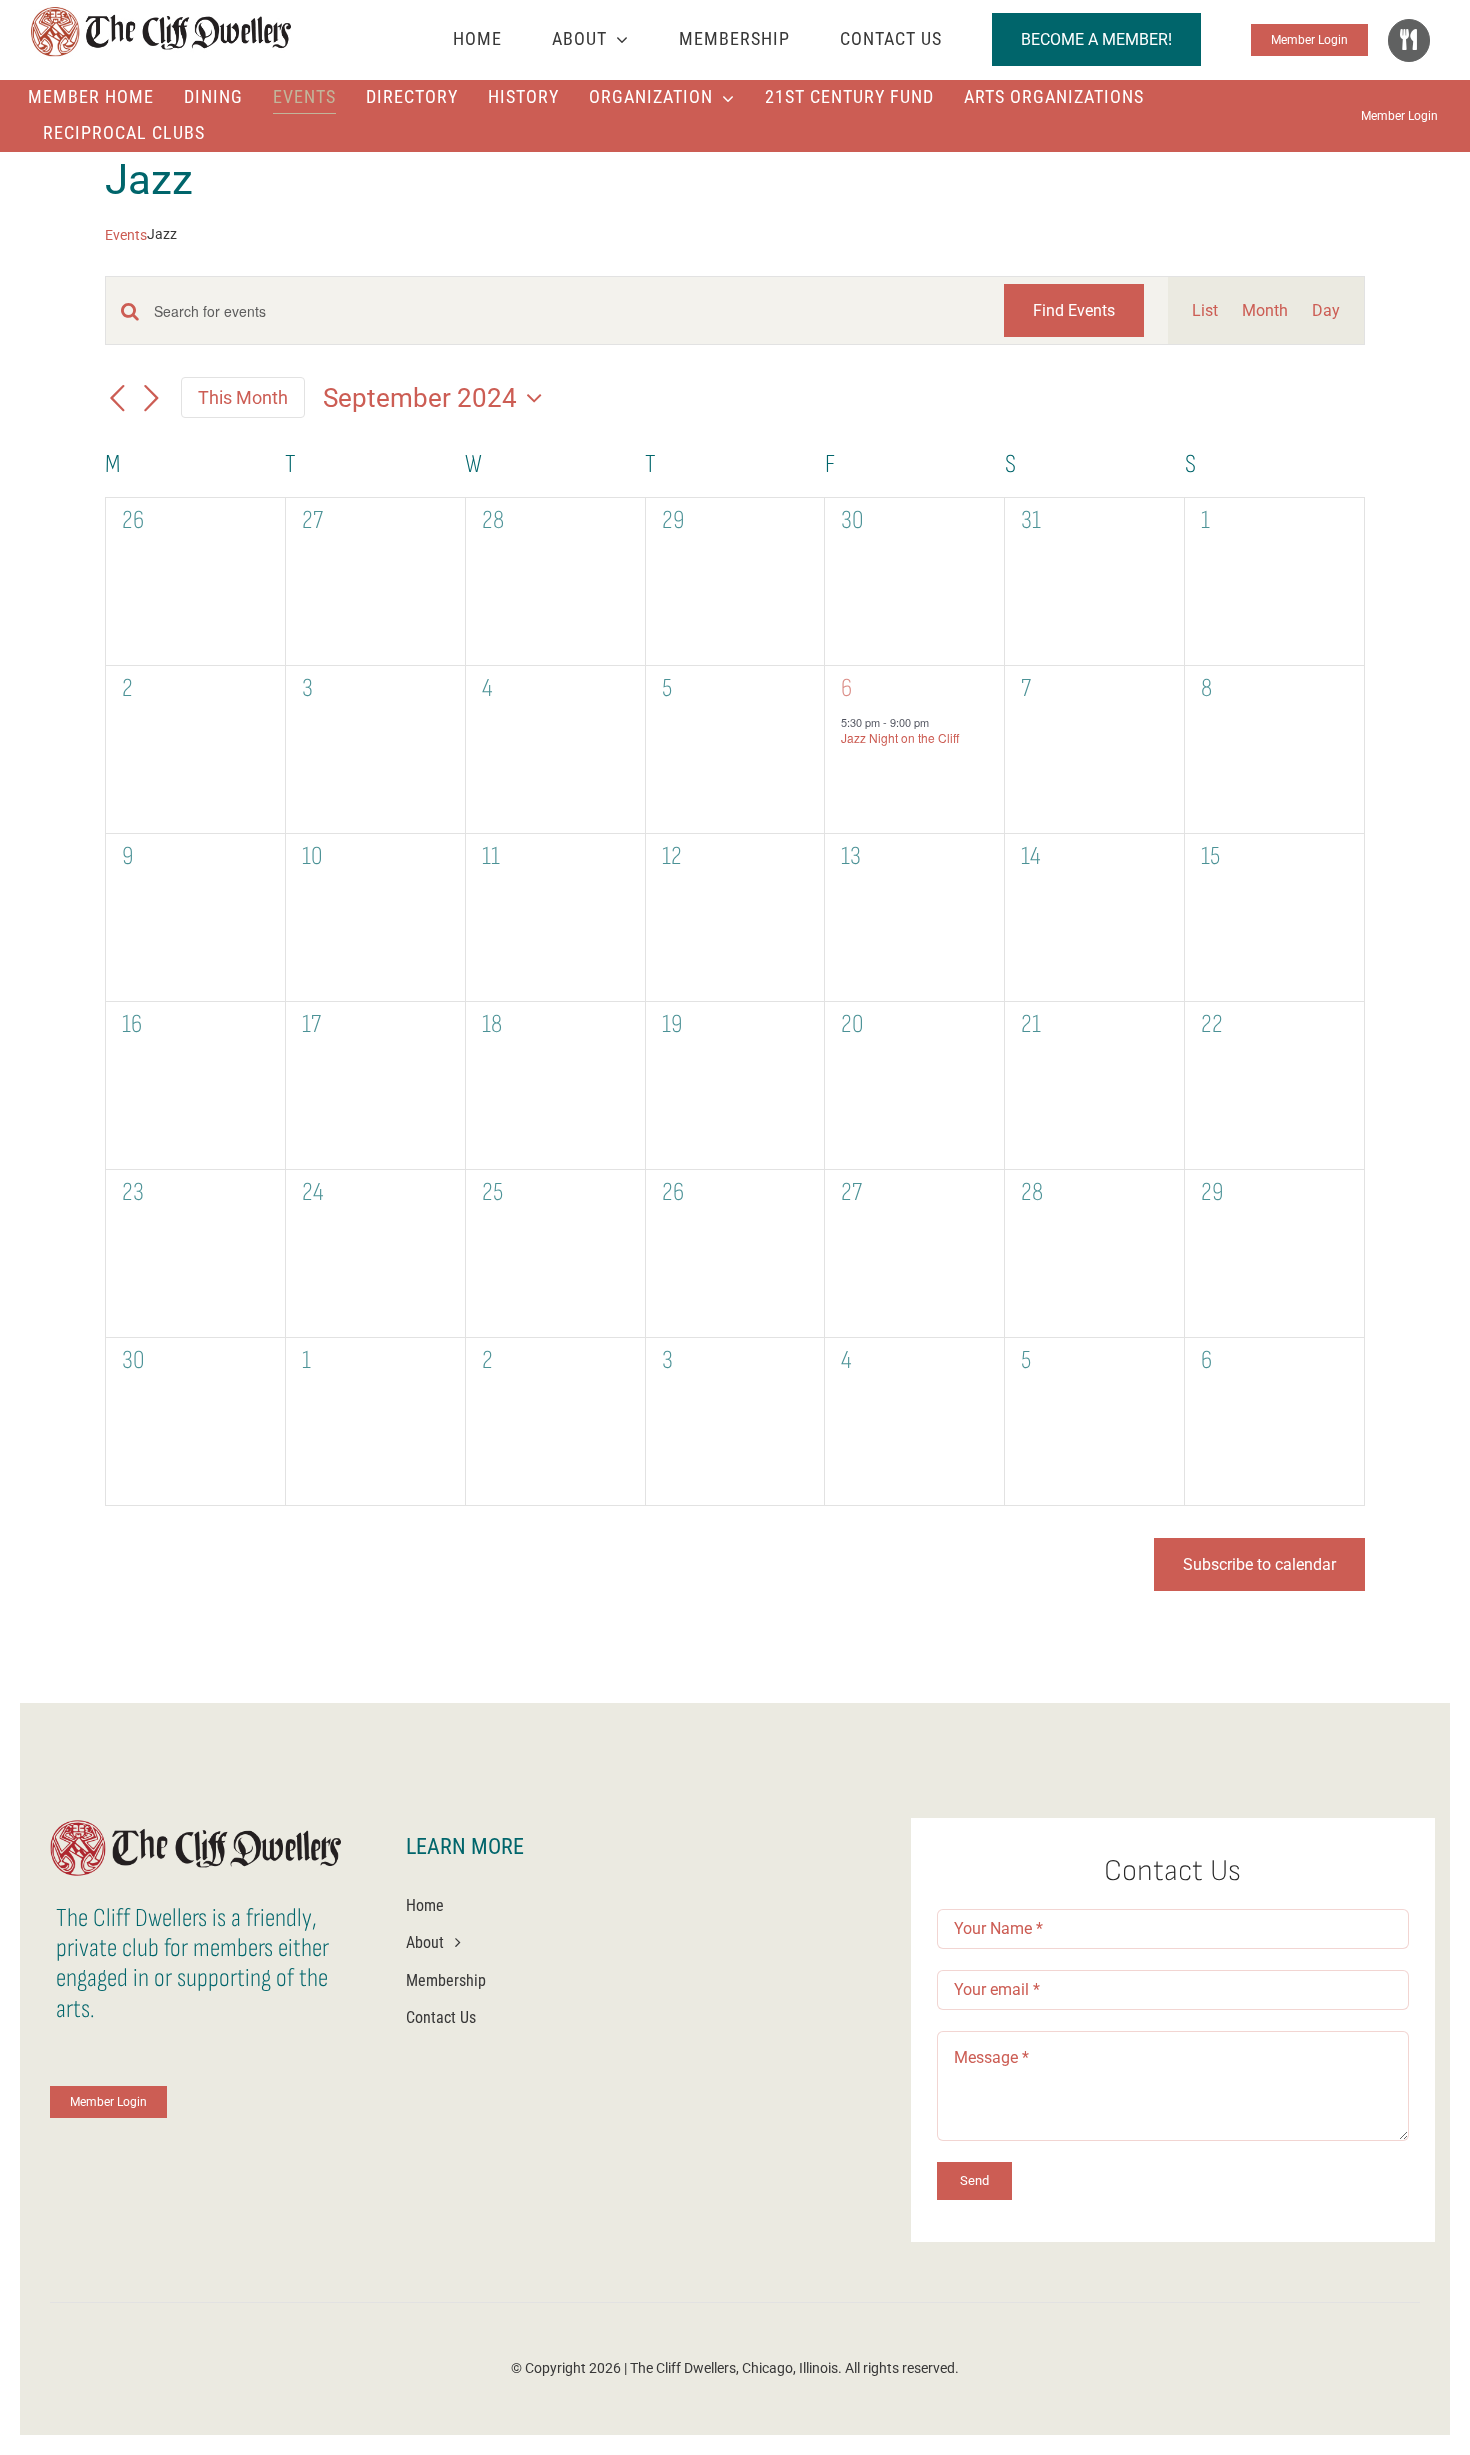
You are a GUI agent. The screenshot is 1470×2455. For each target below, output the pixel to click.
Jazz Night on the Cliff (900, 737)
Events (126, 235)
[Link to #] (1409, 40)
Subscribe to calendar (1259, 1564)
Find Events (1074, 310)
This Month (243, 397)
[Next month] (151, 399)
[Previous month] (117, 399)
